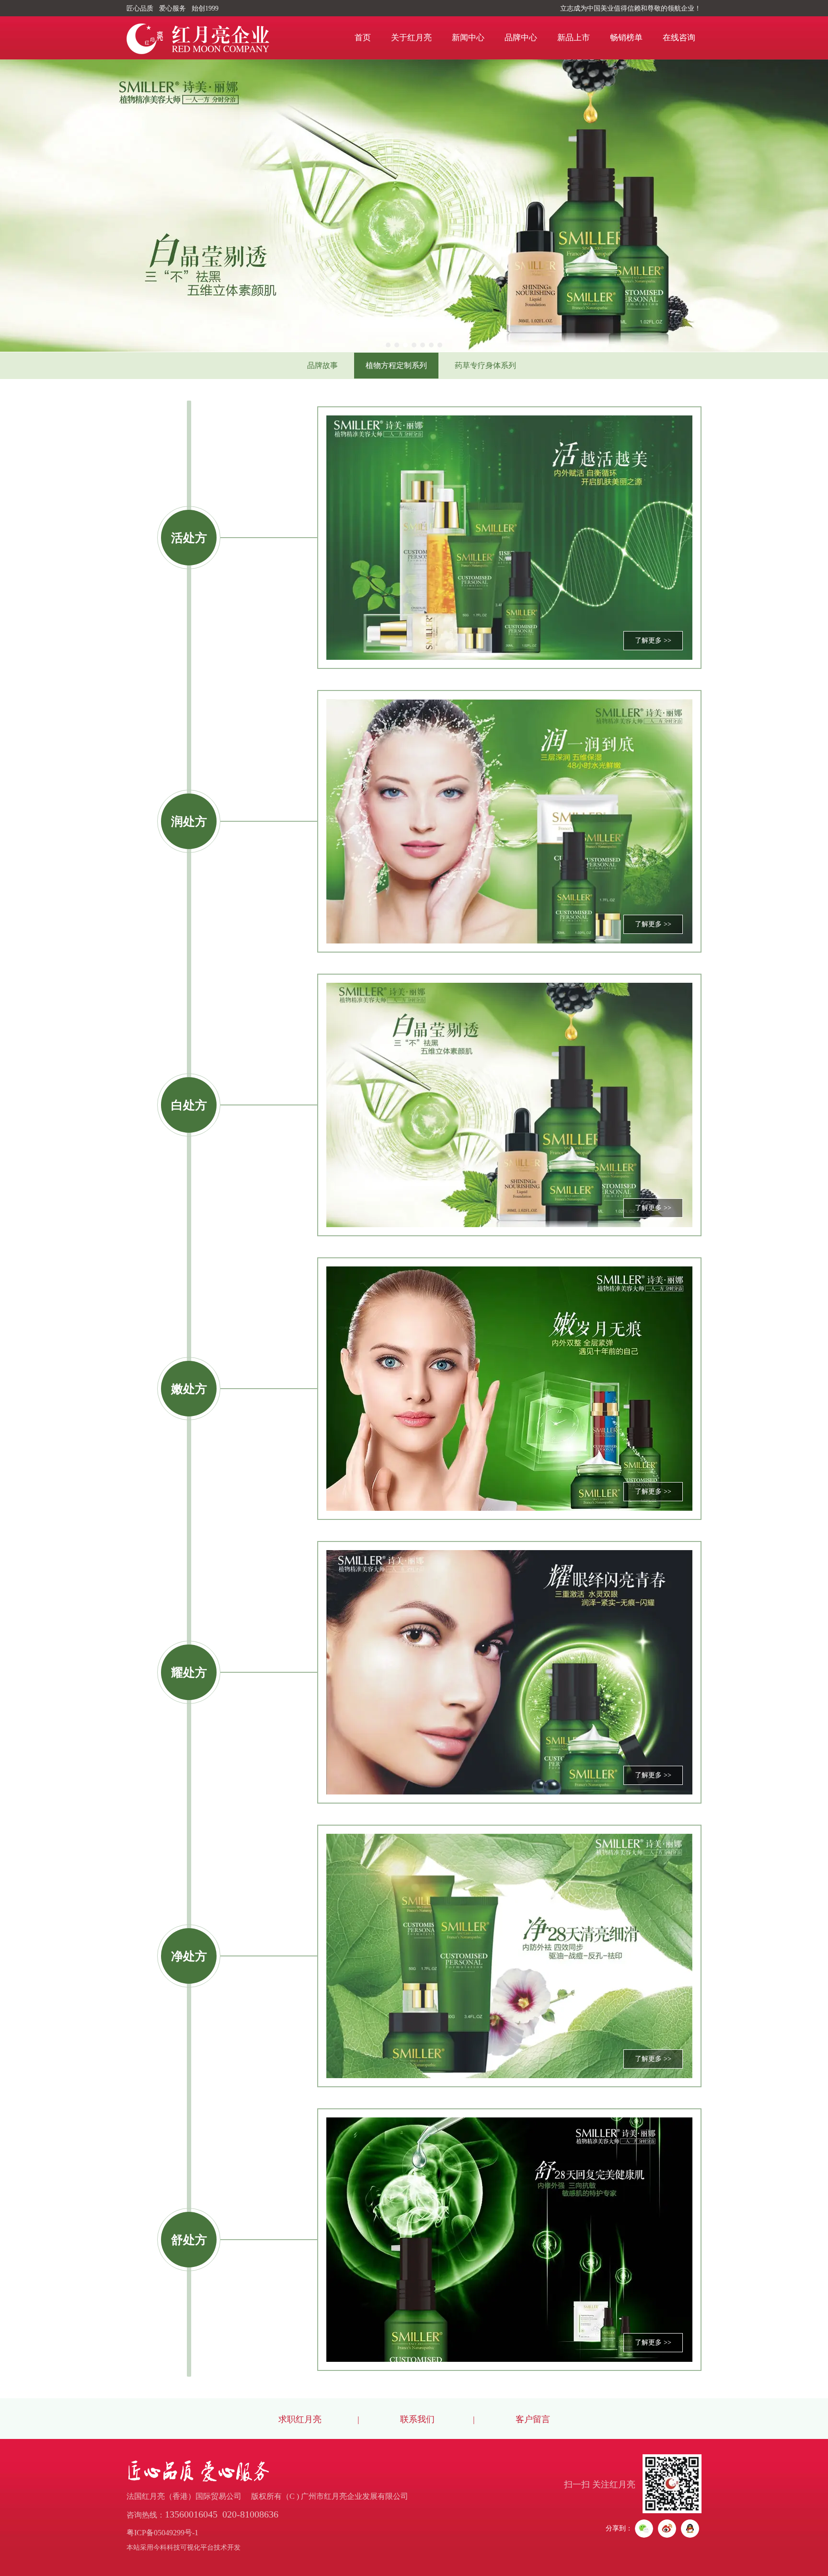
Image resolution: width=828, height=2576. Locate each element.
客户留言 (533, 2419)
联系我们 (416, 2419)
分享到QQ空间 (690, 2529)
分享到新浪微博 (667, 2529)
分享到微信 (644, 2529)
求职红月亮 (300, 2419)
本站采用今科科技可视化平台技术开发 (184, 2547)
